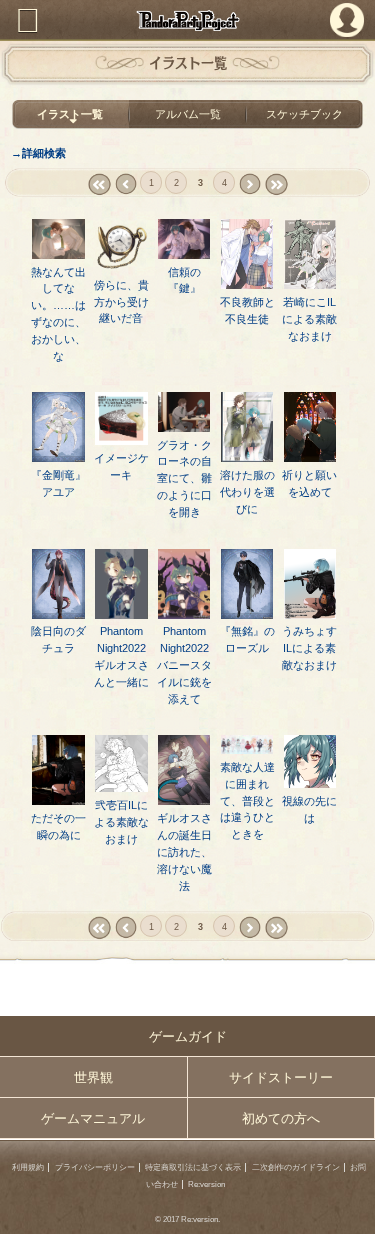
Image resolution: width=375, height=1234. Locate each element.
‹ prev (125, 184)
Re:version (206, 1184)
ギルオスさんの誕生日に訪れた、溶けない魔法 (184, 852)
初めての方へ (281, 1118)
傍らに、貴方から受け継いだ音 (121, 302)
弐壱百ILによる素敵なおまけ (121, 822)
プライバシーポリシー (95, 1167)
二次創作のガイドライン (296, 1167)
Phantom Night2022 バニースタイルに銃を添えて (188, 665)
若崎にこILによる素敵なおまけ (309, 319)
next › (249, 184)
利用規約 (28, 1167)
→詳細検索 (38, 153)
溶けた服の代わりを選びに (247, 492)
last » (275, 184)
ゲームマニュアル (93, 1118)
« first (98, 184)
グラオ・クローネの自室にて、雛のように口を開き (184, 479)
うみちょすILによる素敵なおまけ (309, 648)
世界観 (93, 1077)
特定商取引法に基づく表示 (193, 1167)
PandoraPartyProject (187, 20)
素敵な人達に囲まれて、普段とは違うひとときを (247, 801)
